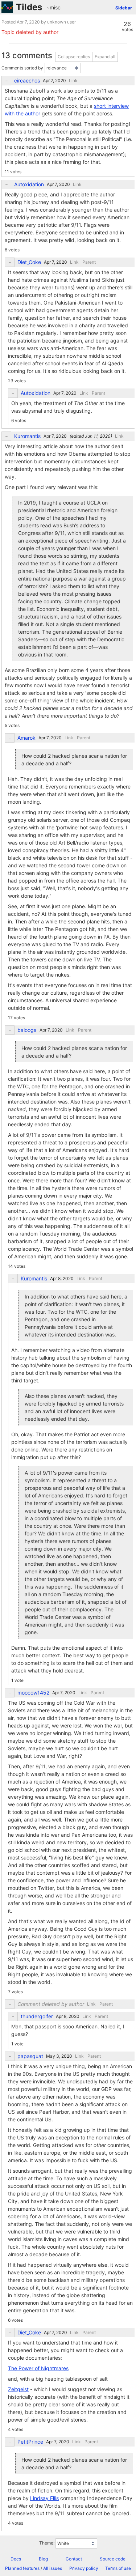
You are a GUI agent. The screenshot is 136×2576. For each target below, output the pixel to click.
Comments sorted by (22, 68)
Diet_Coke (29, 262)
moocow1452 (33, 1693)
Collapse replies (74, 57)
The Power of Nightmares (38, 2368)
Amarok (26, 738)
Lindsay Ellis (44, 2498)
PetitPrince (30, 2442)
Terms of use (118, 2568)
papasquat (30, 2056)
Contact (74, 2559)
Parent (89, 262)
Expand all (105, 57)
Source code (113, 2559)
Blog (43, 2559)
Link (73, 80)
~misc (53, 7)
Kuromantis (27, 436)
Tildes (29, 7)
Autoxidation (29, 184)
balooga (27, 1030)
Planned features (22, 2568)
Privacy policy (84, 2568)
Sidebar (124, 8)
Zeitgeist (18, 2389)
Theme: (47, 2543)
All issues (53, 2568)
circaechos (27, 81)
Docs (16, 2559)
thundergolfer (37, 2016)
